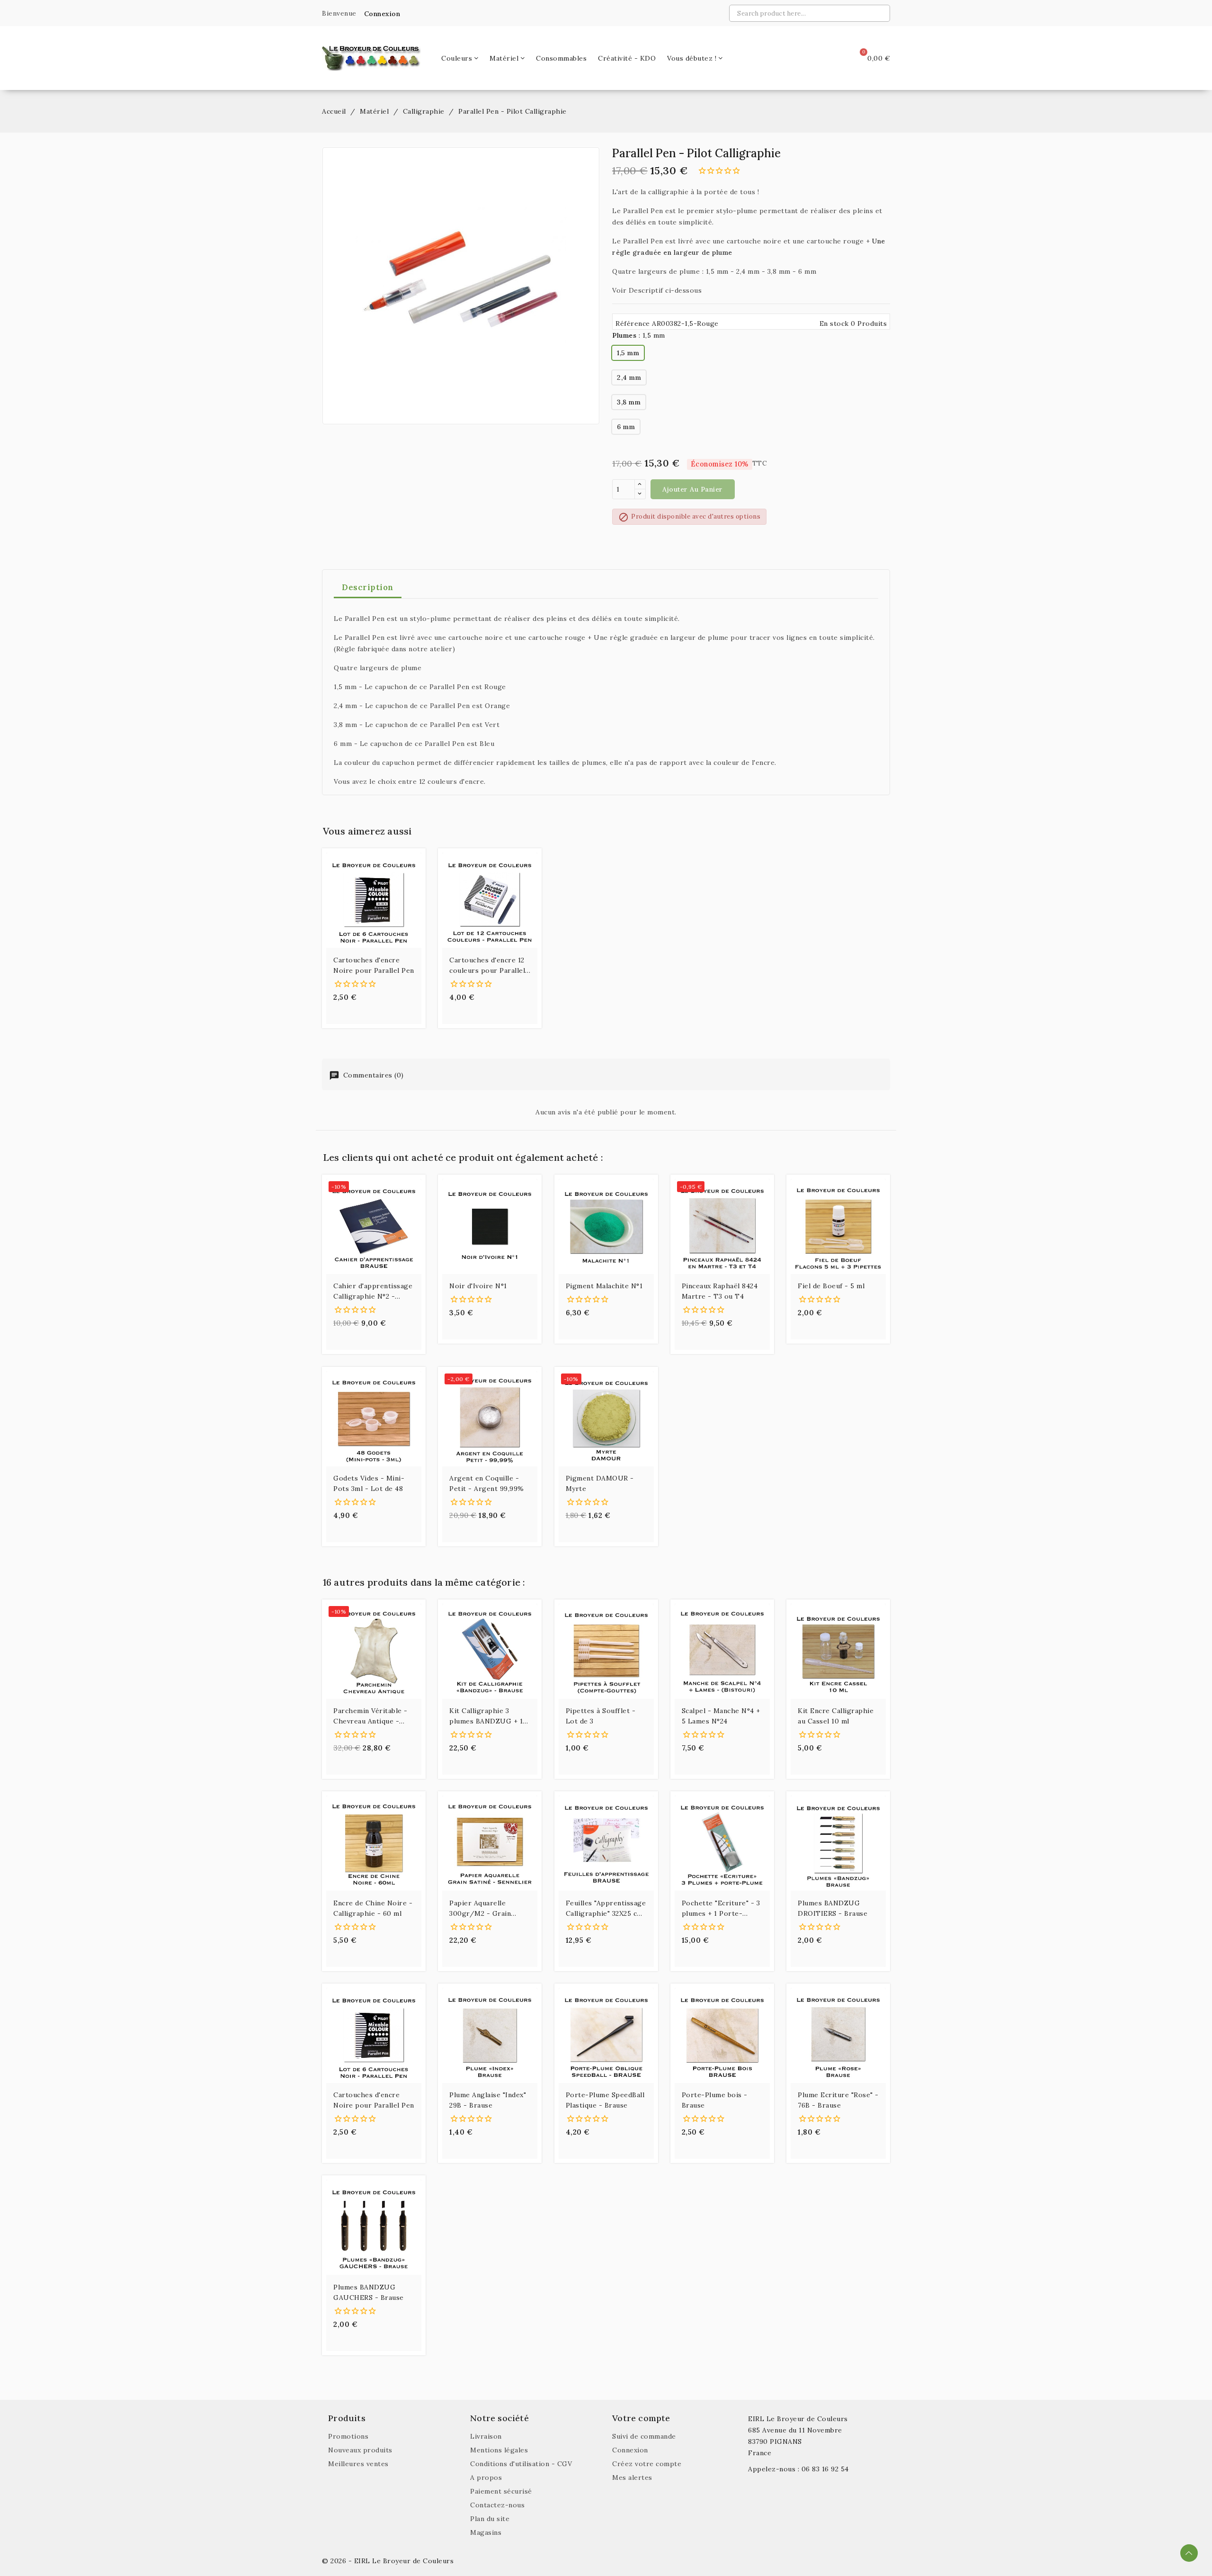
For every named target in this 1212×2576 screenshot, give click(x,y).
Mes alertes (632, 2477)
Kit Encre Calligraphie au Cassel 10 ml (836, 1716)
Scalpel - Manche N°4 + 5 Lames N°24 (721, 1716)
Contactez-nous (497, 2505)
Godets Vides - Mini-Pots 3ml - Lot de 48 (369, 1483)
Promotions (348, 2436)
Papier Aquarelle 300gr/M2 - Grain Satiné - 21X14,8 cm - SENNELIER (484, 1909)
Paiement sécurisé (501, 2491)
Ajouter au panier (693, 489)
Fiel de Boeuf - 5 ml (831, 1286)
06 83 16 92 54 (825, 2469)
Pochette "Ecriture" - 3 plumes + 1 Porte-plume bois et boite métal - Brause (721, 1909)
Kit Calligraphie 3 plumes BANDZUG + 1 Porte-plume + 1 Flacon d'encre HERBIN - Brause (489, 1716)
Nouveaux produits (360, 2450)
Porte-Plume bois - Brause (715, 2100)
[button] (379, 14)
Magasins (486, 2532)
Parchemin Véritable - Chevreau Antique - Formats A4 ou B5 (370, 1716)
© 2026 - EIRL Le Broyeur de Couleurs (388, 2561)
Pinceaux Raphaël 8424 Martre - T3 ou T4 (720, 1291)
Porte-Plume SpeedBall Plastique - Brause (605, 2100)
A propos (486, 2477)
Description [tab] (368, 587)
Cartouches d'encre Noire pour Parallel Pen (374, 965)
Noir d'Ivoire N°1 (478, 1286)
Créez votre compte (647, 2464)
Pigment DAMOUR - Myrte (600, 1483)
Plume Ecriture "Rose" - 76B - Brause (838, 2100)
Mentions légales (499, 2450)
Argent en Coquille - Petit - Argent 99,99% (487, 1483)
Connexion (630, 2450)
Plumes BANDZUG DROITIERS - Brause (833, 1908)
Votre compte (641, 2418)
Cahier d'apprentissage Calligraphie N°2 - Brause (373, 1292)
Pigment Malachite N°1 (604, 1286)
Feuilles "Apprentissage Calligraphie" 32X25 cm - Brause (606, 1909)
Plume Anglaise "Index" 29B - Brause (488, 2100)
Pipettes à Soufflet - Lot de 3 (601, 1716)
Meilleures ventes (358, 2464)
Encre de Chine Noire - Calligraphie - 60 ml (373, 1908)
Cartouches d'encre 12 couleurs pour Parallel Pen (487, 966)
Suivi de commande (644, 2436)
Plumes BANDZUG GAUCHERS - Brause (369, 2292)
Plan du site (490, 2519)
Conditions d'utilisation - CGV (521, 2464)
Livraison (486, 2436)
